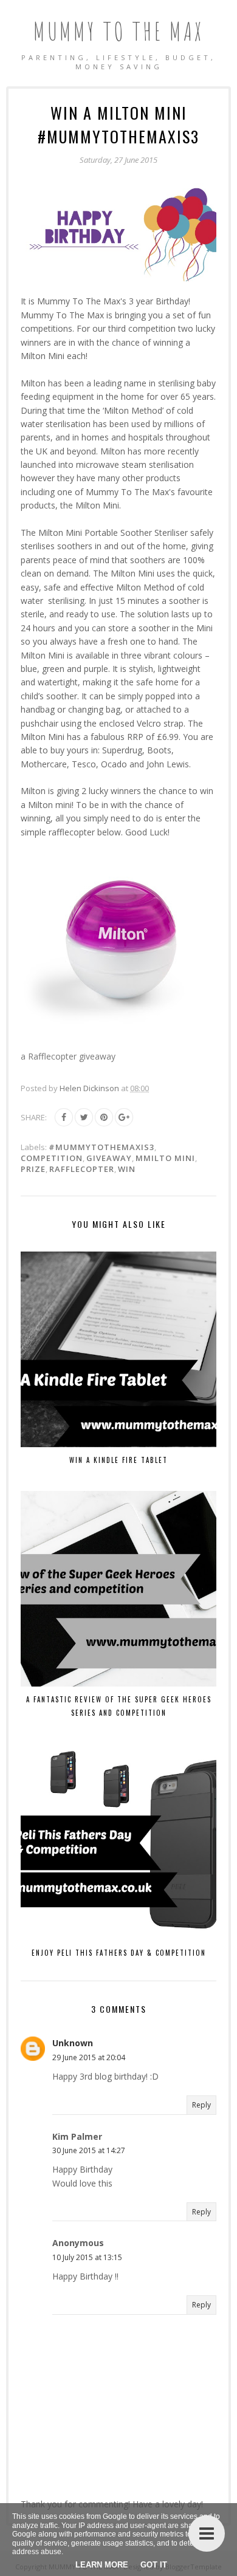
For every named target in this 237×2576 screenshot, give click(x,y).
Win (127, 1169)
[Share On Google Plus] (124, 1117)
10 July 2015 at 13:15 (87, 2257)
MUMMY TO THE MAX (119, 31)
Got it (154, 2565)
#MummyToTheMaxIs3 (101, 1147)
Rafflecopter (82, 1169)
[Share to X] (84, 1117)
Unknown (73, 2043)
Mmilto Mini (165, 1158)
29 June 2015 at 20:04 (89, 2057)
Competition (52, 1158)
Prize (33, 1169)
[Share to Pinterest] (104, 1117)
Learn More (102, 2565)
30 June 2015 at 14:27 (89, 2150)
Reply (201, 2105)
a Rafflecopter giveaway (68, 1056)
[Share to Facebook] (64, 1117)
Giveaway (109, 1158)
